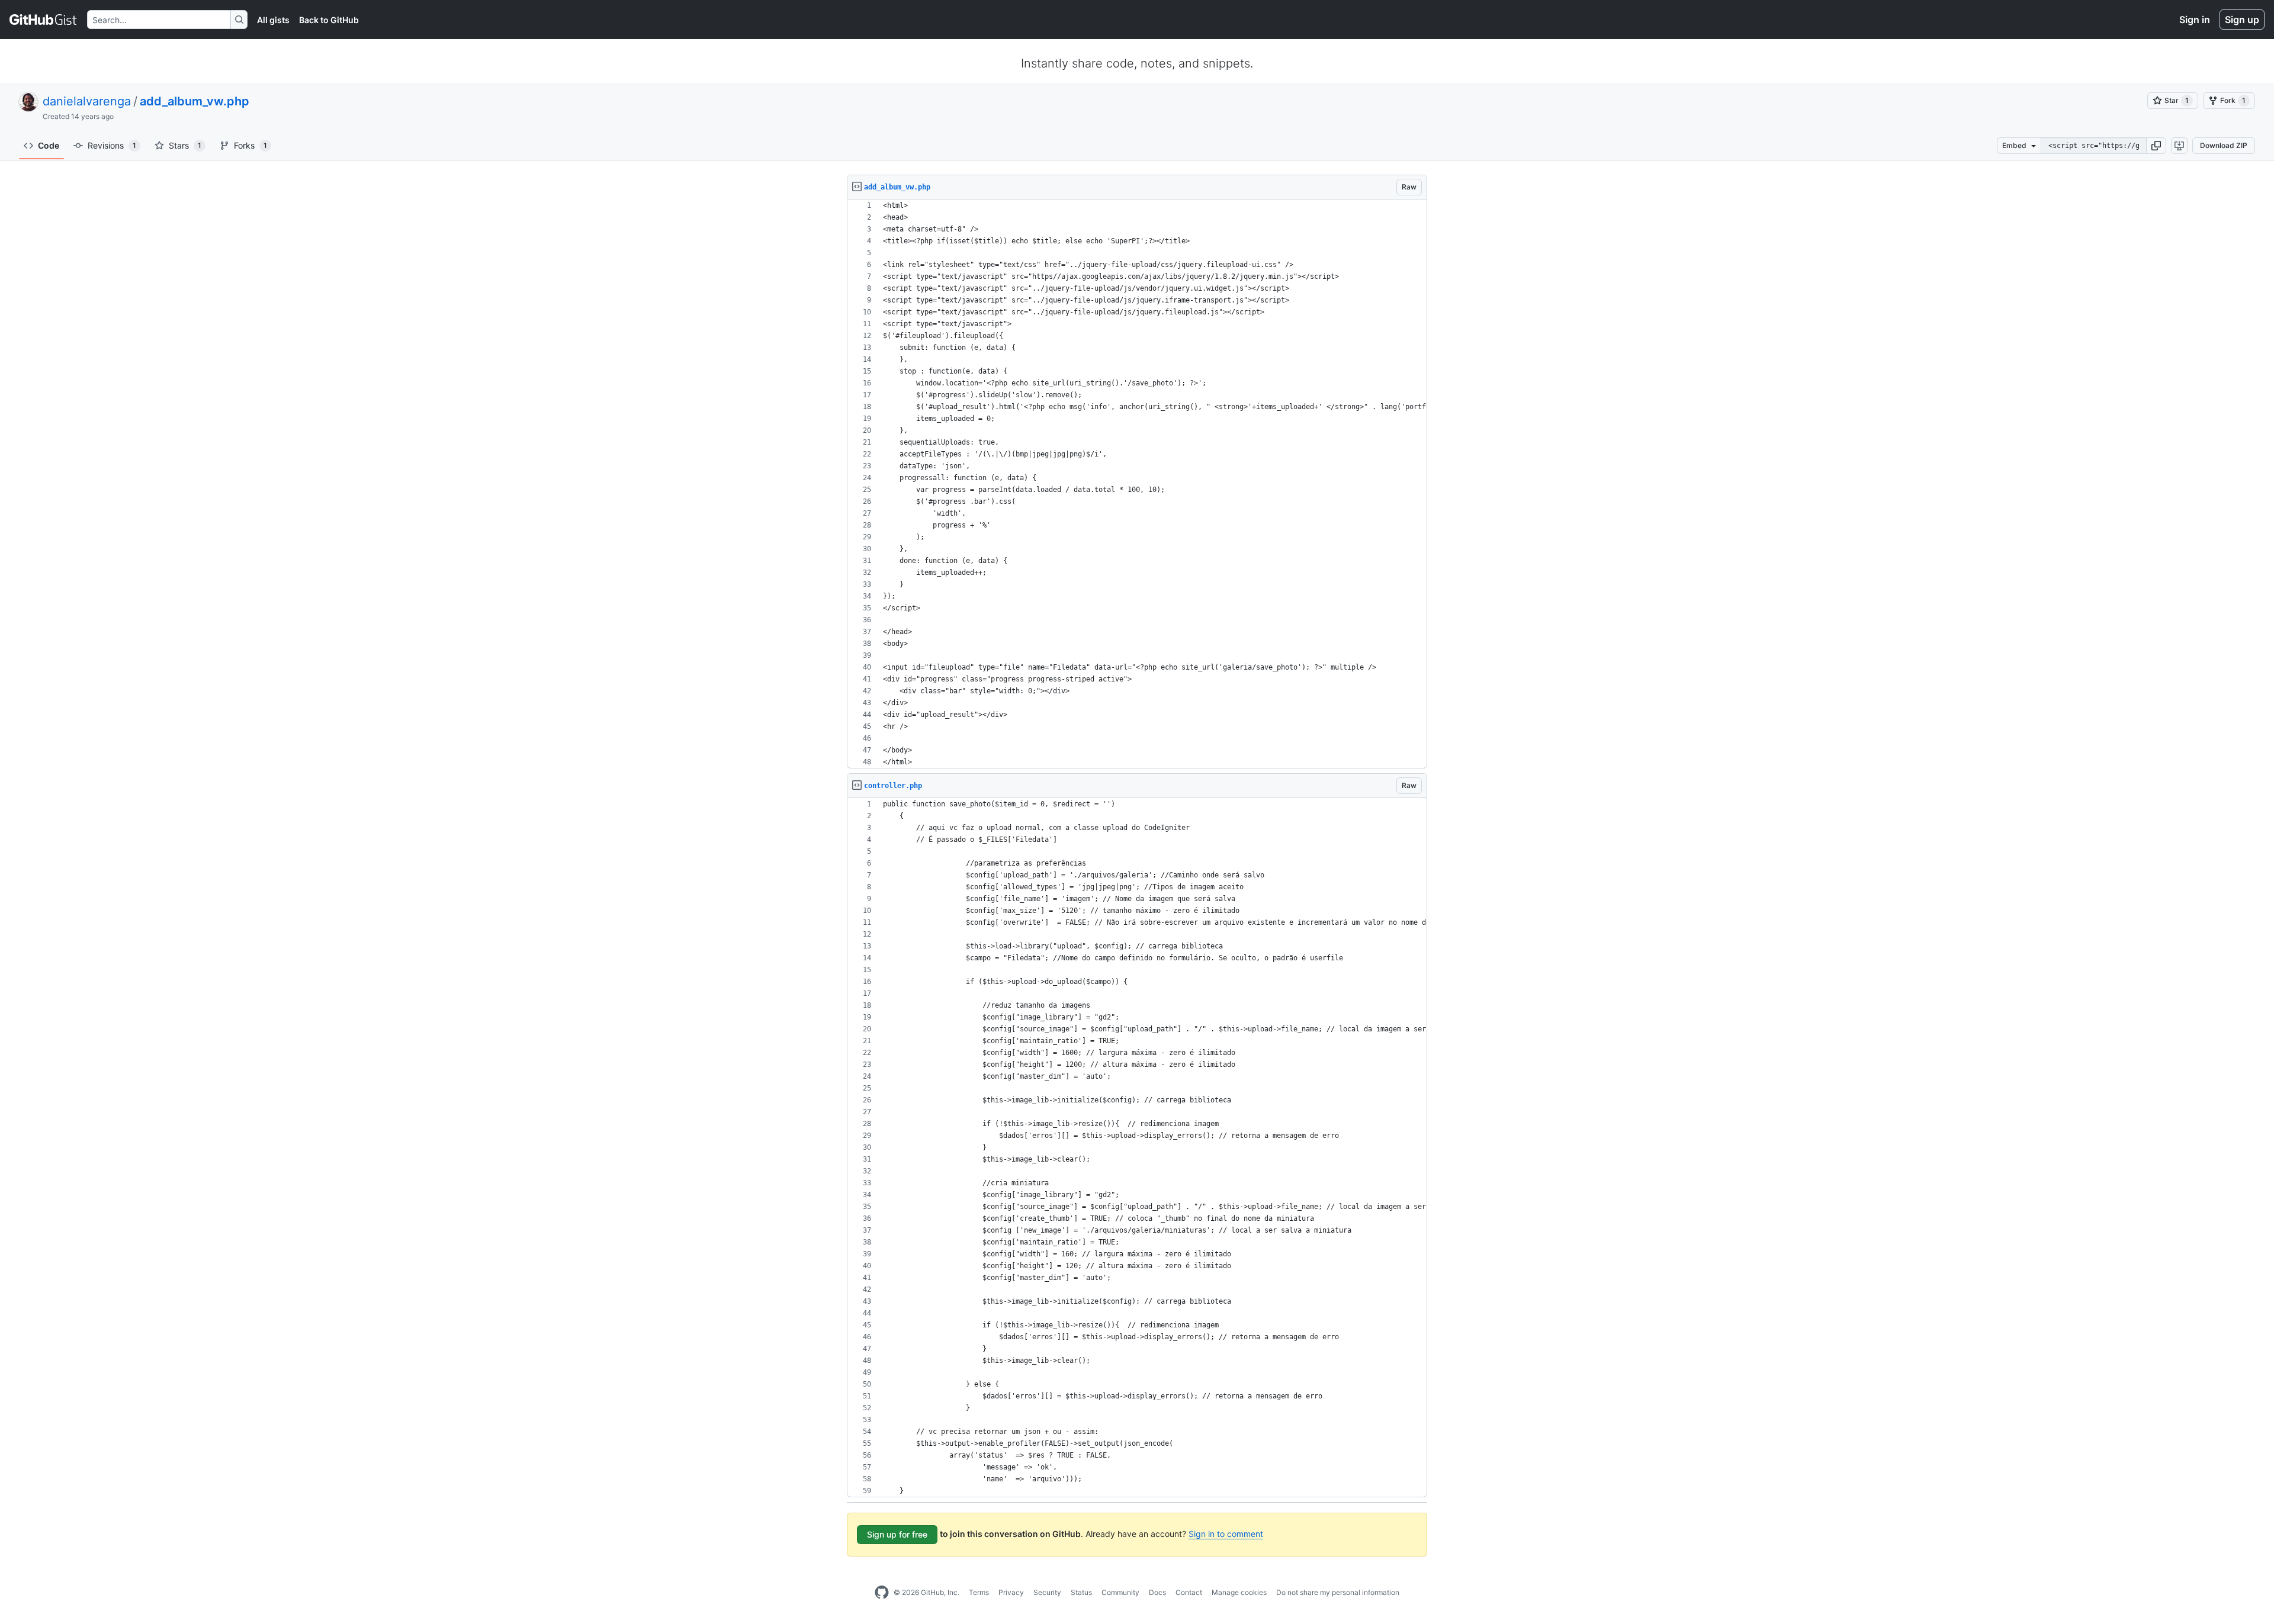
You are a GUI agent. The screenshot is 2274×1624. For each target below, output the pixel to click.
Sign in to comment (1226, 1534)
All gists (273, 20)
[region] (1137, 484)
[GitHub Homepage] (882, 1593)
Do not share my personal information (1338, 1592)
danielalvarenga (87, 101)
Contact (1189, 1592)
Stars (185, 145)
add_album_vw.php (195, 101)
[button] (2156, 146)
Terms (979, 1592)
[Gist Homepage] (44, 20)
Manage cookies (1239, 1592)
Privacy (1011, 1592)
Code (49, 145)
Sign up (2242, 20)
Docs (1157, 1592)
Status (1081, 1592)
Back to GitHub (329, 20)
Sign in (2195, 20)
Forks (250, 145)
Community (1120, 1592)
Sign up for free (897, 1534)
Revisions (112, 145)
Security (1047, 1592)
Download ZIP (2224, 145)
